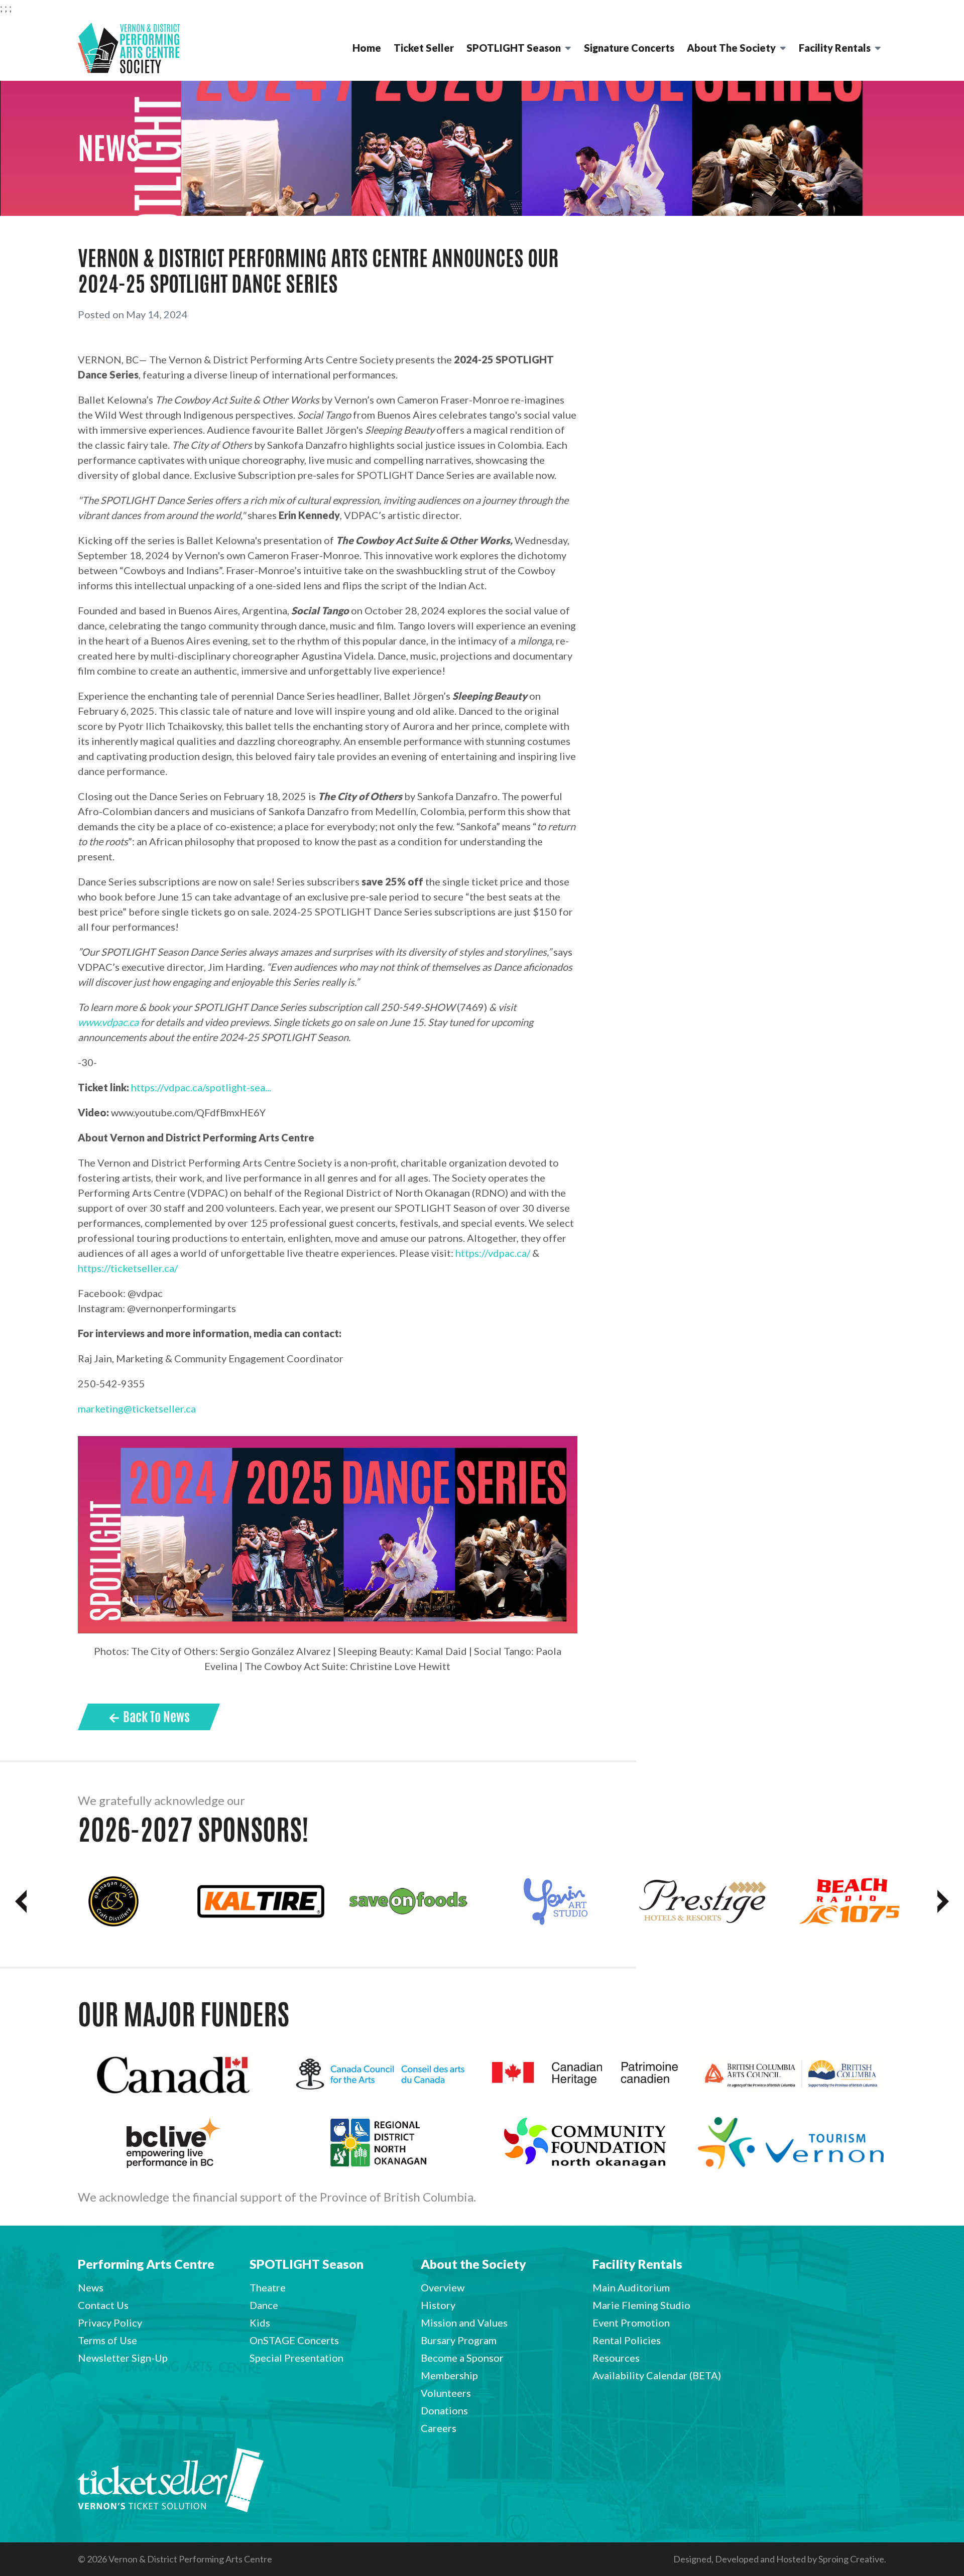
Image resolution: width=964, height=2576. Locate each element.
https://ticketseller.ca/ (128, 1268)
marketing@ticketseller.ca (137, 1408)
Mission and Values (464, 2323)
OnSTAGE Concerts (294, 2340)
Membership (449, 2375)
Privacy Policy (110, 2323)
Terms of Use (107, 2340)
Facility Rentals (835, 48)
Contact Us (103, 2305)
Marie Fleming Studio (641, 2305)
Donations (444, 2410)
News (91, 2287)
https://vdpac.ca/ (493, 1253)
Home (367, 48)
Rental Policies (627, 2340)
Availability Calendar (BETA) (657, 2375)
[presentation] (21, 1901)
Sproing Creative (851, 2559)
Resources (616, 2358)
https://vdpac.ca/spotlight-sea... (201, 1087)
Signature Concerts (629, 48)
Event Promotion (631, 2323)
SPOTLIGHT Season (514, 48)
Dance (264, 2305)
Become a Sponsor (462, 2358)
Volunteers (446, 2393)
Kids (260, 2323)
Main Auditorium (631, 2287)
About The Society (731, 48)
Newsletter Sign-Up (123, 2358)
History (438, 2305)
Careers (439, 2428)
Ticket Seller (424, 48)
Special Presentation (296, 2358)
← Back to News (149, 1717)
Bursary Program (459, 2340)
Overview (443, 2287)
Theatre (268, 2287)
